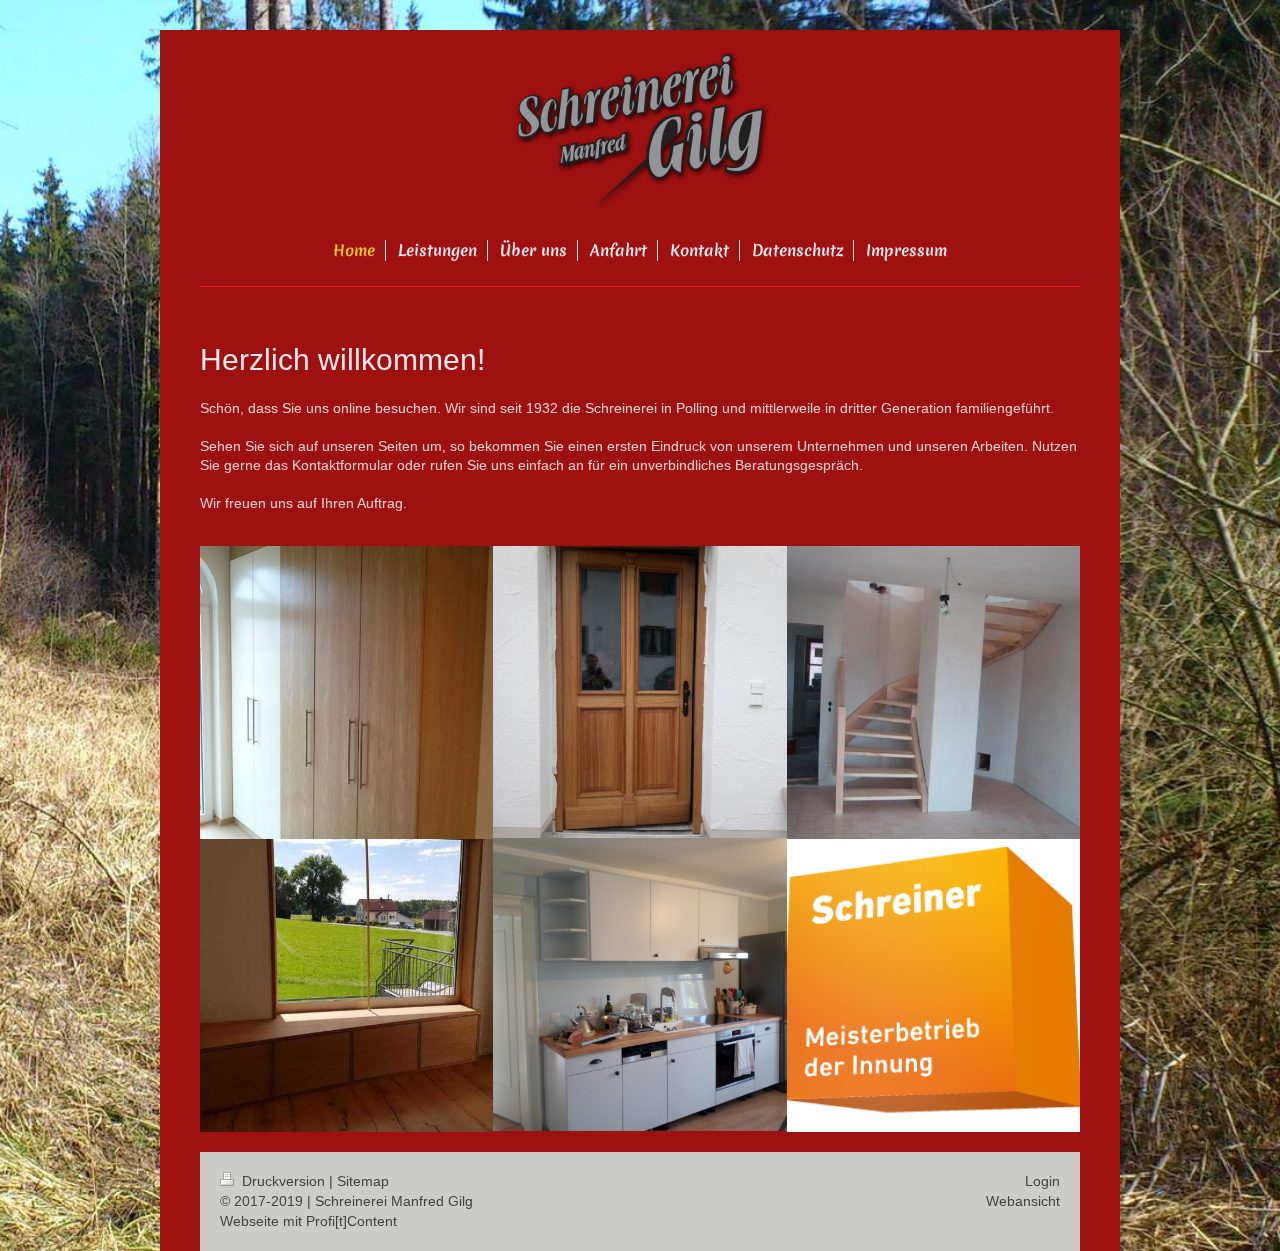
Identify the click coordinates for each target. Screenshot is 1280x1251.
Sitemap (363, 1181)
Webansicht (1023, 1201)
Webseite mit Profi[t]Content (308, 1221)
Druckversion (283, 1181)
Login (1042, 1181)
